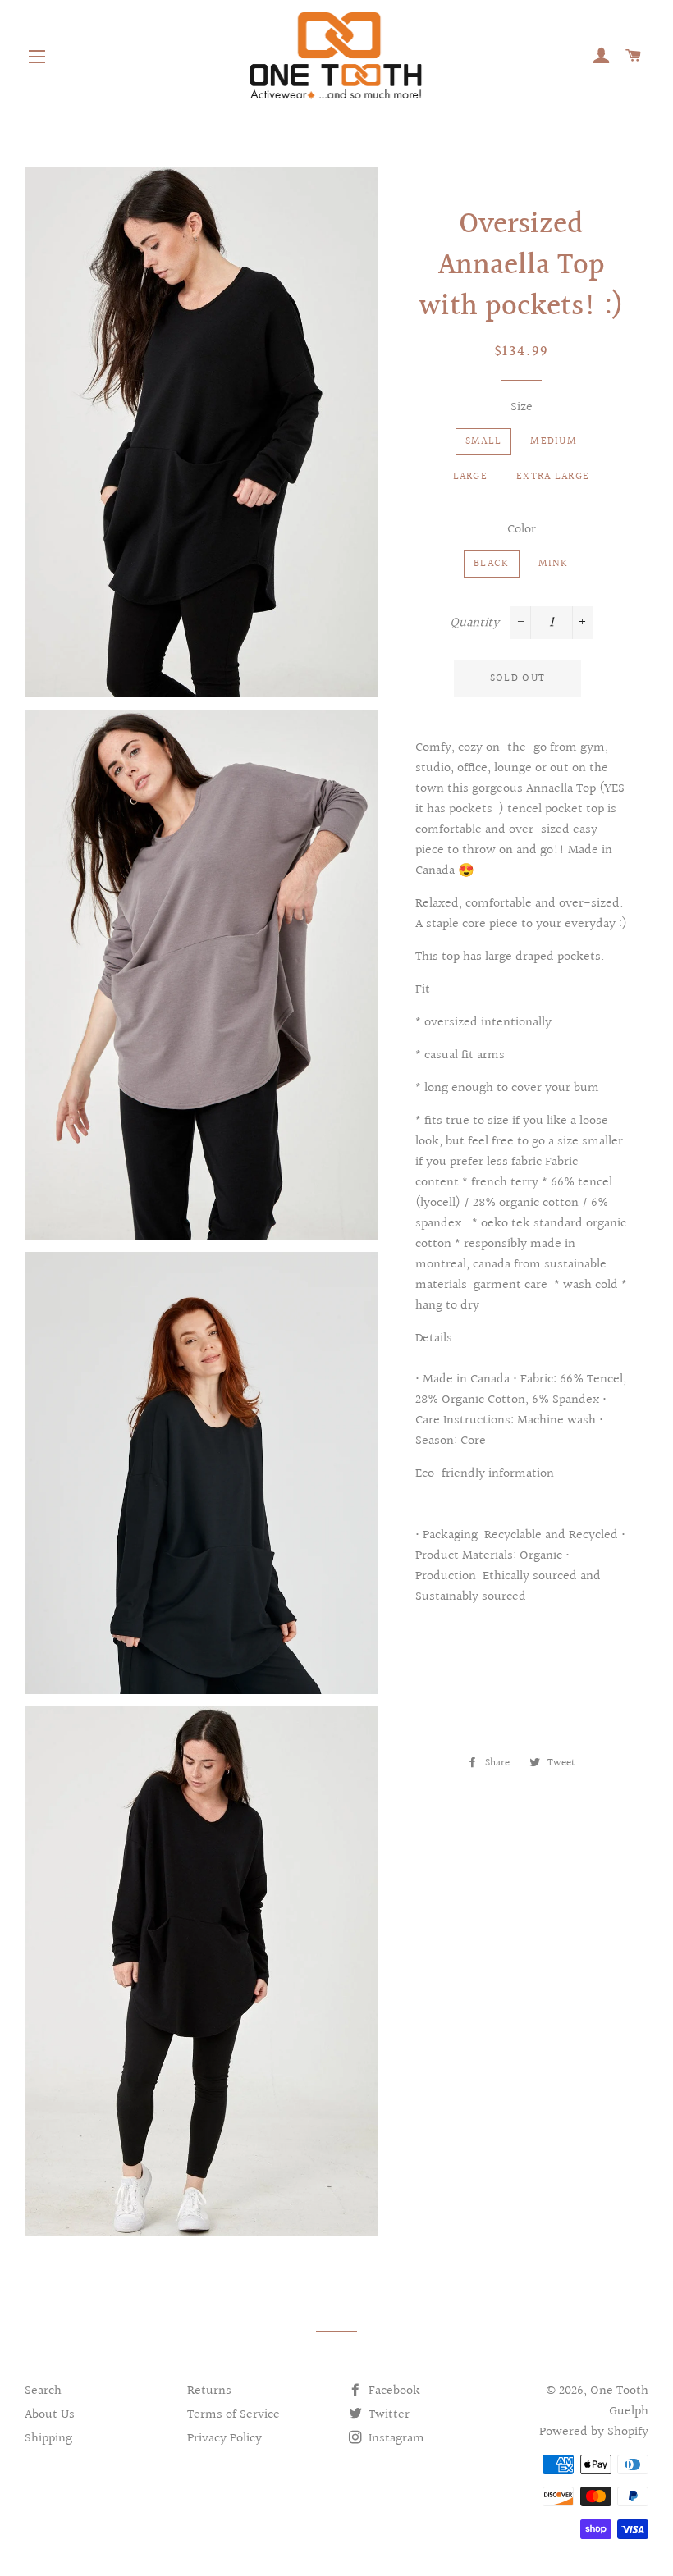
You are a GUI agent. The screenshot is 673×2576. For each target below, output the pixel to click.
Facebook (393, 2391)
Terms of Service (233, 2415)
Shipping (48, 2439)
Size (522, 407)
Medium (554, 441)
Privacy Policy (224, 2439)
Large (471, 477)
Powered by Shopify (594, 2432)
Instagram (395, 2439)
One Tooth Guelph (619, 2401)
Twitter (387, 2415)
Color (522, 530)
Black (492, 564)
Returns (209, 2391)
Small (484, 441)
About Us (50, 2415)
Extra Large (553, 477)
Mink (554, 564)
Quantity (474, 623)
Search (43, 2391)
